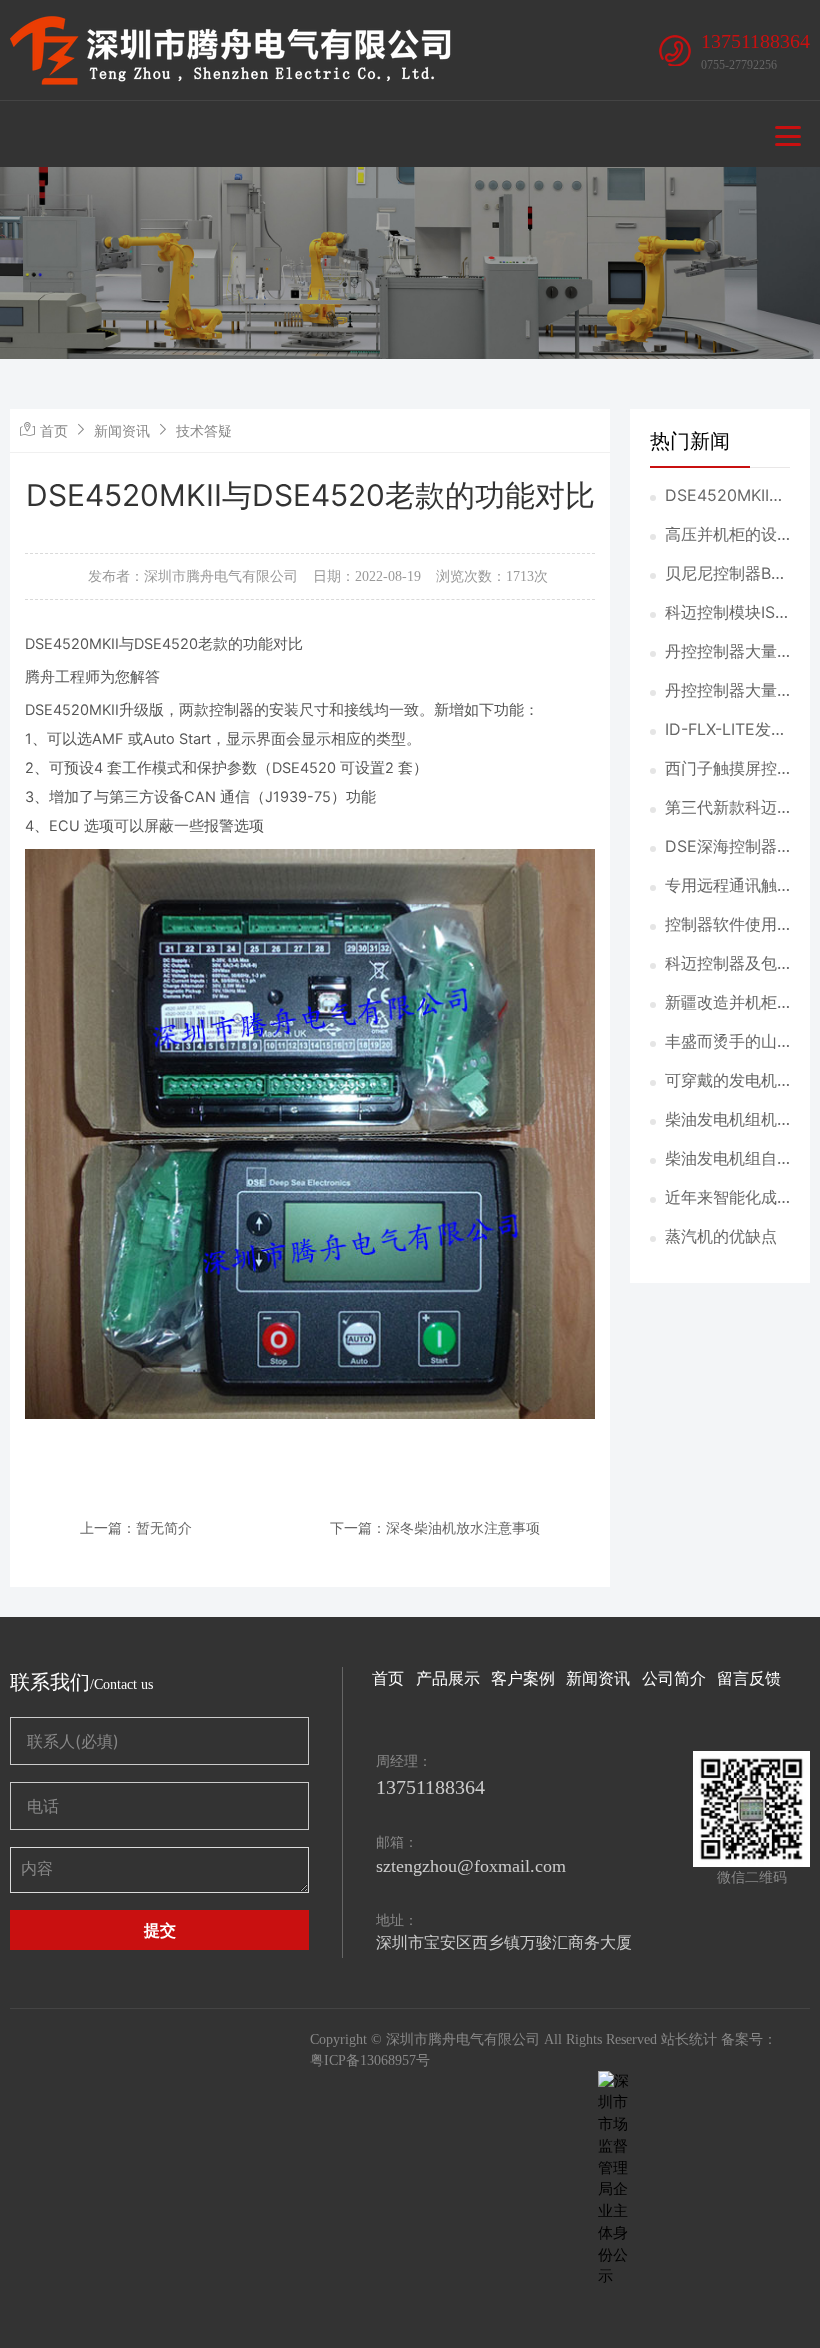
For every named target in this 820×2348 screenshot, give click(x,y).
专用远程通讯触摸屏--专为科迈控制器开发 (721, 886)
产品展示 (448, 1678)
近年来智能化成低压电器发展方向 (721, 1198)
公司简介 (674, 1678)
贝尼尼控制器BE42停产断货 (723, 574)
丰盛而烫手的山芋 (721, 1042)
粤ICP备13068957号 (370, 2060)
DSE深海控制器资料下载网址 (721, 847)
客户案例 (523, 1678)
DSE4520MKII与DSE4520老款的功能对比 (725, 496)
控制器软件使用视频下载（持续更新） (721, 925)
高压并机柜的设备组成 (721, 535)
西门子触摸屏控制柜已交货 (721, 769)
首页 (54, 430)
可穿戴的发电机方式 (721, 1081)
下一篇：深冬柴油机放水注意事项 (435, 1527)
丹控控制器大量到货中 (721, 652)
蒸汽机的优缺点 (721, 1236)
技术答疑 (204, 430)
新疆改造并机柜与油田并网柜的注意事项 (721, 1003)
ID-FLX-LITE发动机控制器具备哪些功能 (726, 730)
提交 (160, 1930)
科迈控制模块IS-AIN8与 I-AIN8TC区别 (723, 613)
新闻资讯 (122, 430)
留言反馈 (749, 1678)
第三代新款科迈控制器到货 (721, 808)
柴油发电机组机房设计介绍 (721, 1120)
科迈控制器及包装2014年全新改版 (723, 964)
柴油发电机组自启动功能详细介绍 (721, 1159)
